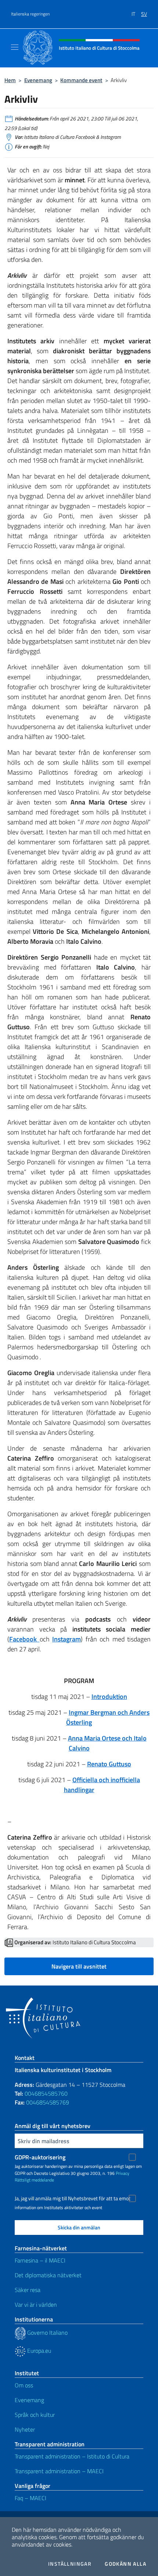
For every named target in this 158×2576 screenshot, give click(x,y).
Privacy (123, 2173)
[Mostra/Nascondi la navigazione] (15, 47)
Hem (10, 80)
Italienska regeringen (30, 14)
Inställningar (70, 2564)
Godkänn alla (125, 2564)
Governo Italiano (47, 2333)
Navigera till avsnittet (79, 1966)
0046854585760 (46, 2093)
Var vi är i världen (36, 2305)
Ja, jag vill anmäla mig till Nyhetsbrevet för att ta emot (73, 2198)
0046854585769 (48, 2102)
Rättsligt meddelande (34, 2180)
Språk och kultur (35, 2415)
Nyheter (25, 2429)
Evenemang (38, 80)
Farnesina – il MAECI (40, 2260)
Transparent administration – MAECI (59, 2471)
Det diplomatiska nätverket (48, 2275)
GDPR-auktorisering (40, 2157)
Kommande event (81, 80)
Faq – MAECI (30, 2498)
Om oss (24, 2385)
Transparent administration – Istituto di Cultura (72, 2456)
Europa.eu (38, 2351)
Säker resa (28, 2290)
